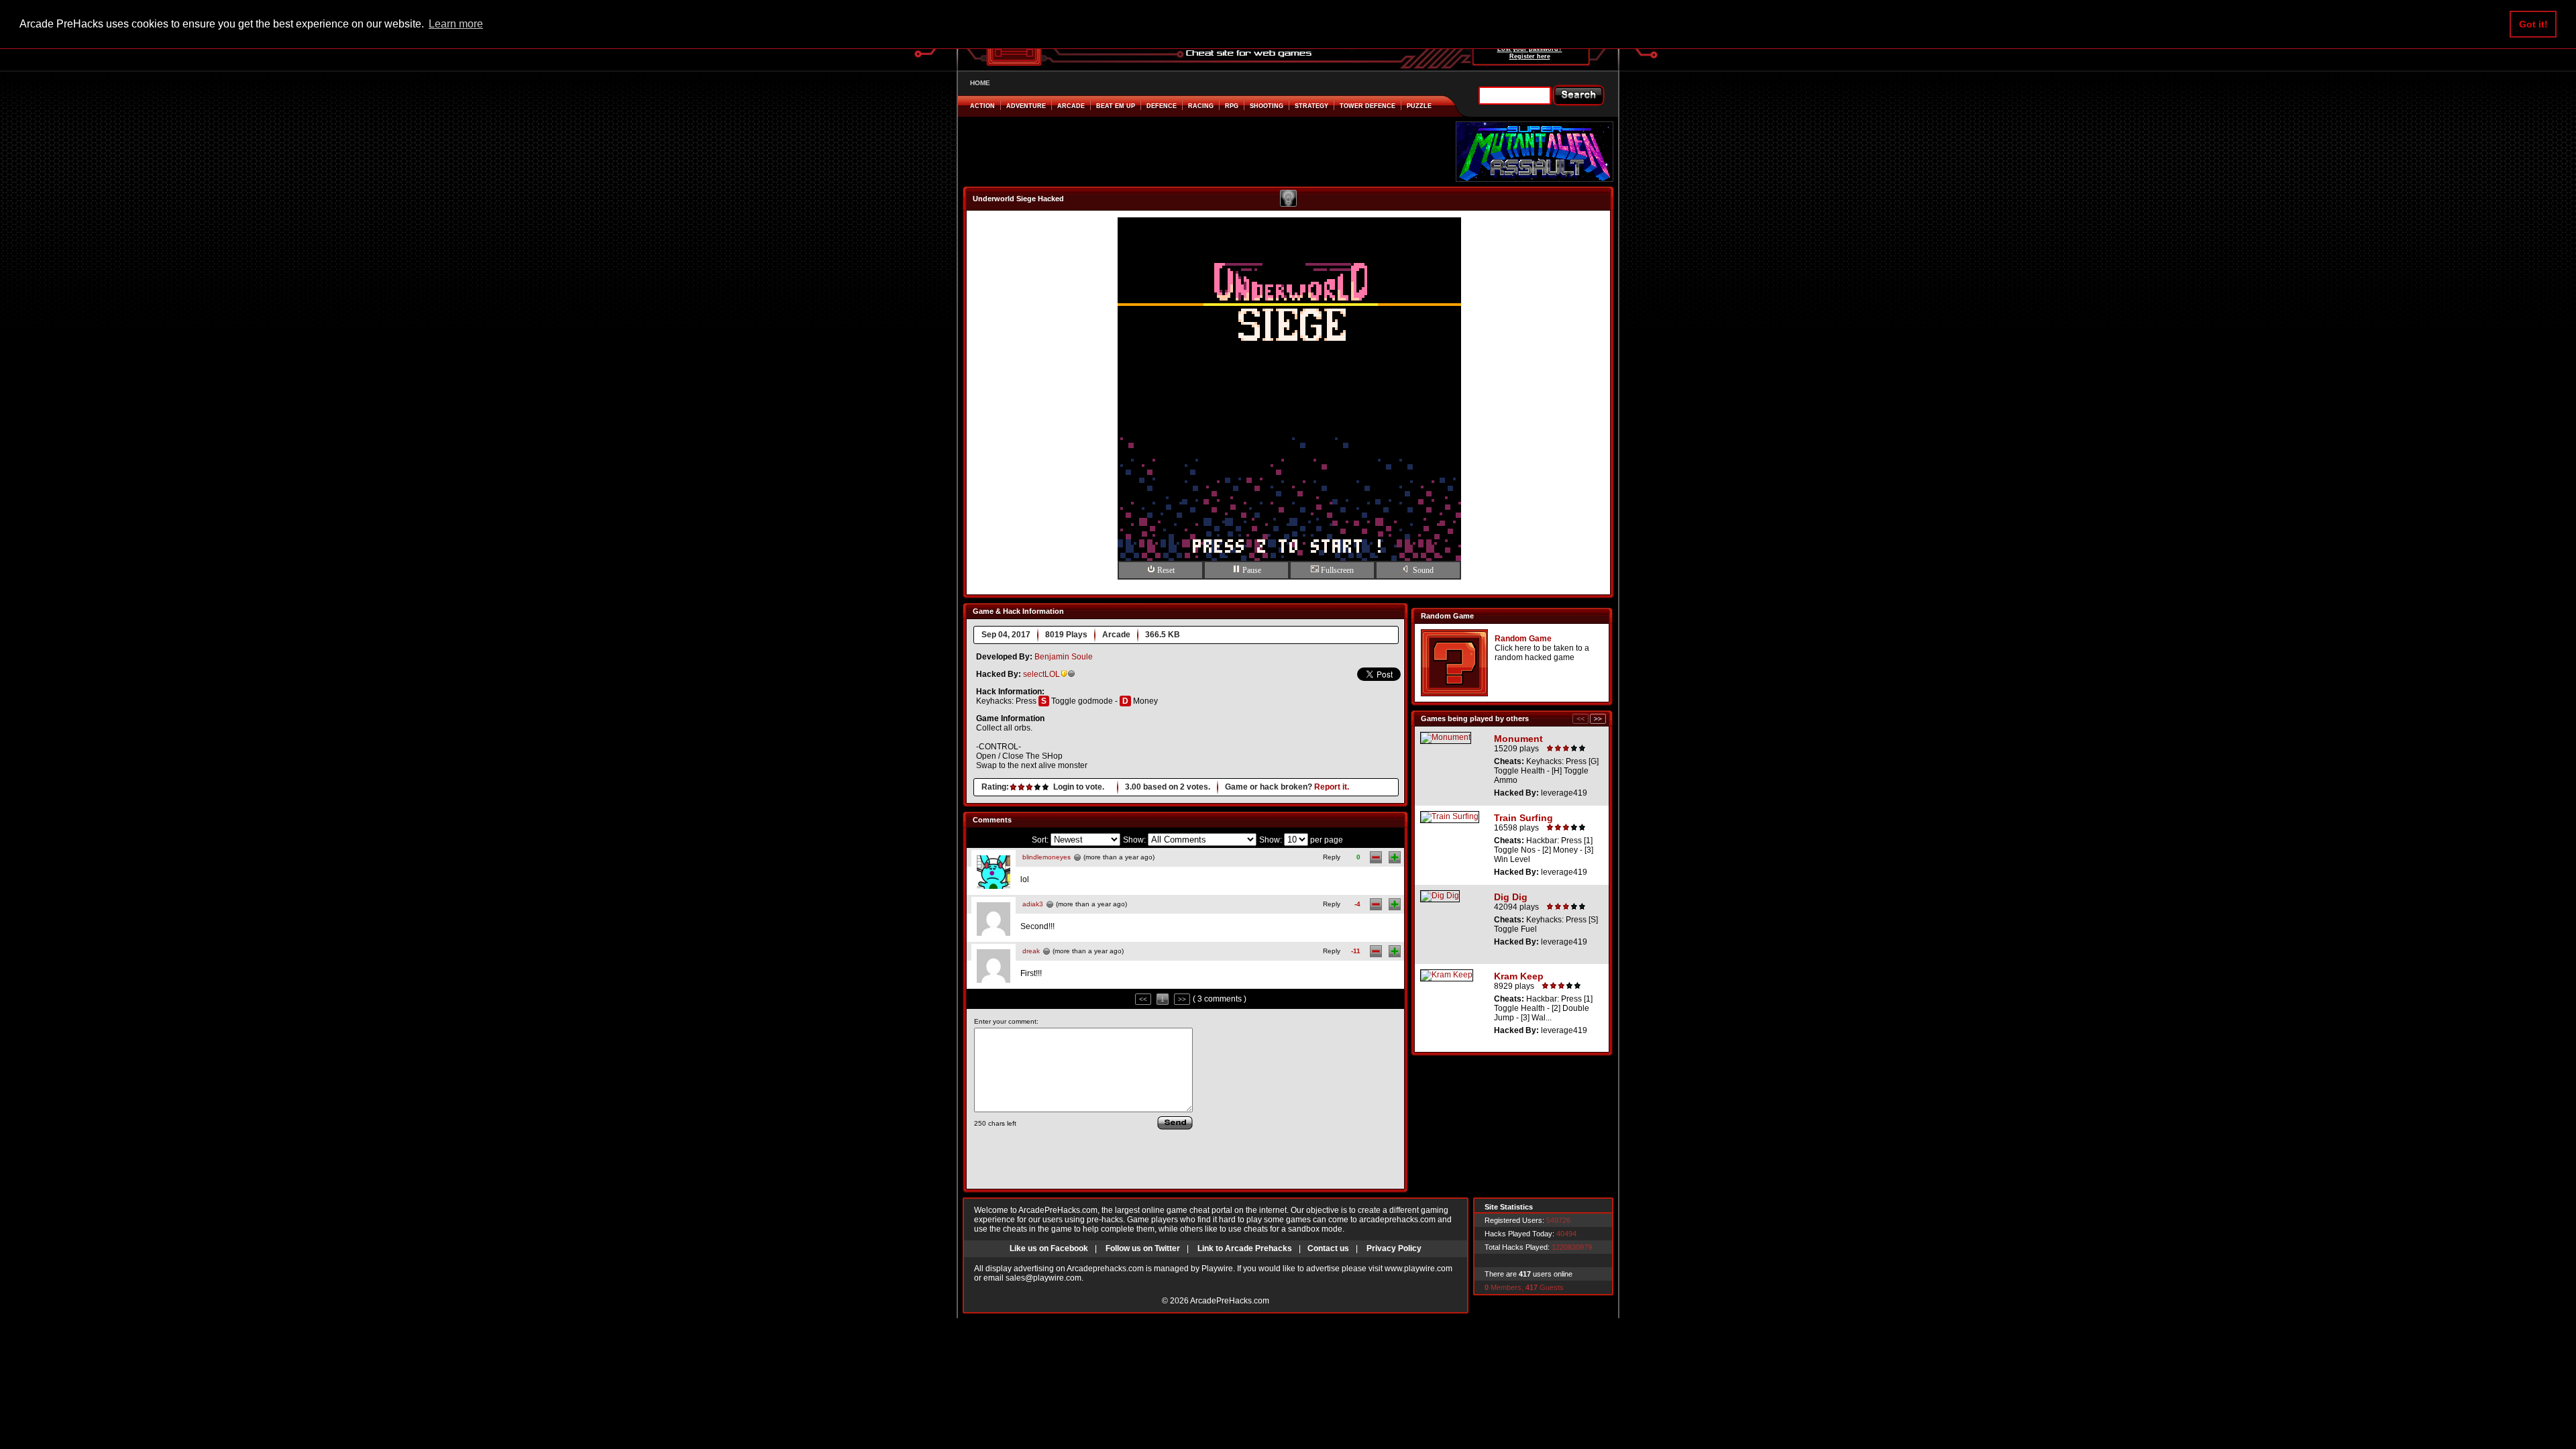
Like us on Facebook (1049, 1248)
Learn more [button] (456, 24)
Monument (1518, 739)
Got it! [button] (2533, 24)
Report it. (1332, 787)
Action (982, 106)
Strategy (1311, 106)
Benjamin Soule (1064, 657)
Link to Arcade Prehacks (1245, 1248)
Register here (1530, 56)
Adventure (1026, 106)
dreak (1031, 951)
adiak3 (1033, 904)
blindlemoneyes (1046, 857)
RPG (1232, 106)
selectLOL (1041, 674)
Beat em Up (1116, 106)
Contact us (1328, 1248)
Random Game (1523, 639)
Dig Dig (1511, 897)
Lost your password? (1530, 49)
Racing (1201, 106)
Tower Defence (1367, 106)
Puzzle (1419, 106)
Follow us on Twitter (1143, 1248)
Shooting (1267, 106)
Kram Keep (1519, 976)
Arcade (1071, 106)
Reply (1332, 857)
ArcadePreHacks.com (1230, 1301)
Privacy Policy (1394, 1248)
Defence (1162, 106)
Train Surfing (1523, 818)
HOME (980, 83)
